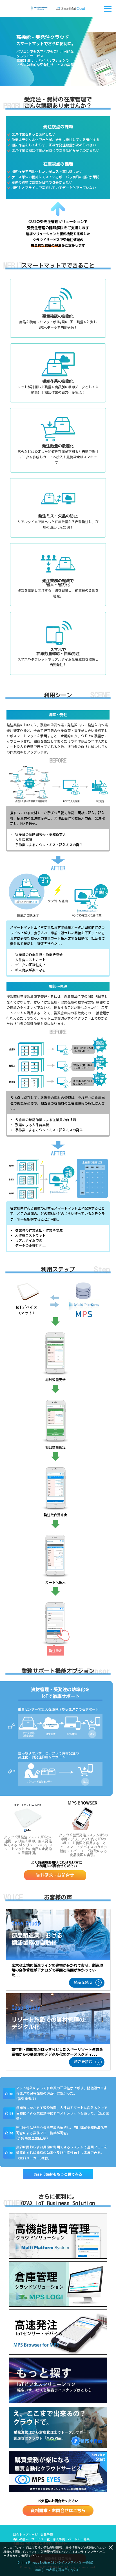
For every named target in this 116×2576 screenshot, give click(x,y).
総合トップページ (25, 2535)
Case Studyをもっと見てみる (58, 2174)
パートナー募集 (79, 2539)
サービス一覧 (41, 2539)
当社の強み (21, 2539)
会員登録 (47, 2535)
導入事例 (59, 2539)
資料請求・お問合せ (55, 1875)
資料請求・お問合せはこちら (58, 2511)
